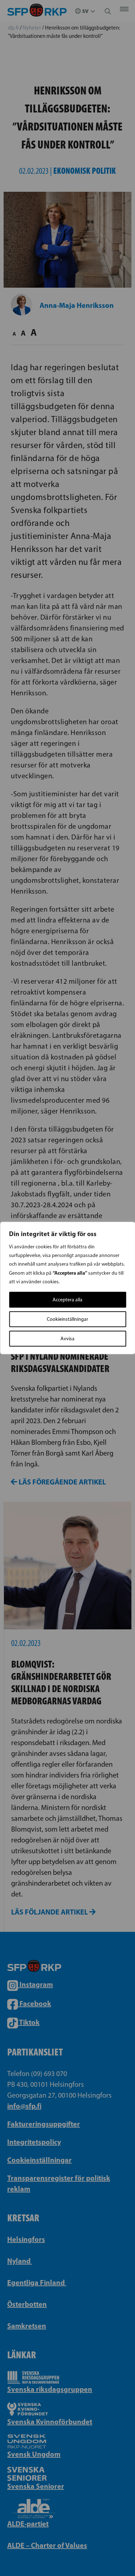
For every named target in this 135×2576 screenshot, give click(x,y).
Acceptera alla (67, 1300)
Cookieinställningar (67, 1319)
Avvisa (67, 1339)
